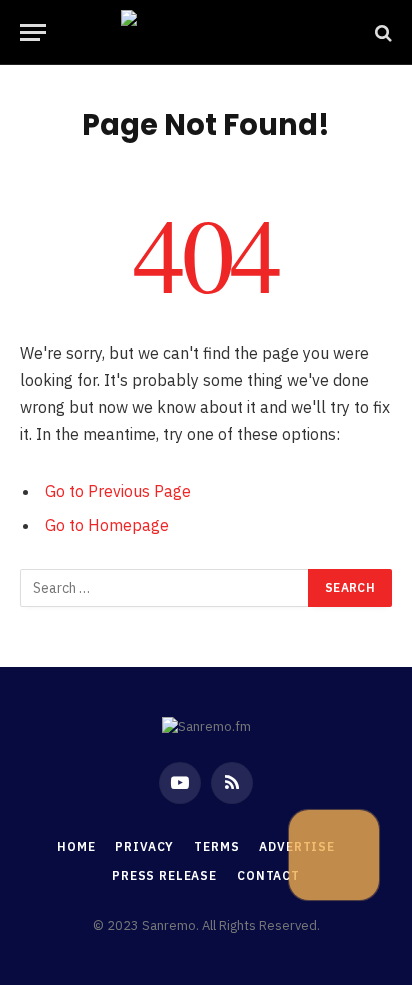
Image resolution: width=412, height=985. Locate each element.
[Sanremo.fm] (206, 32)
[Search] (381, 32)
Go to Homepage (107, 525)
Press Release (164, 875)
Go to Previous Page (118, 491)
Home (76, 846)
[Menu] (33, 32)
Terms (216, 846)
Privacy (144, 846)
